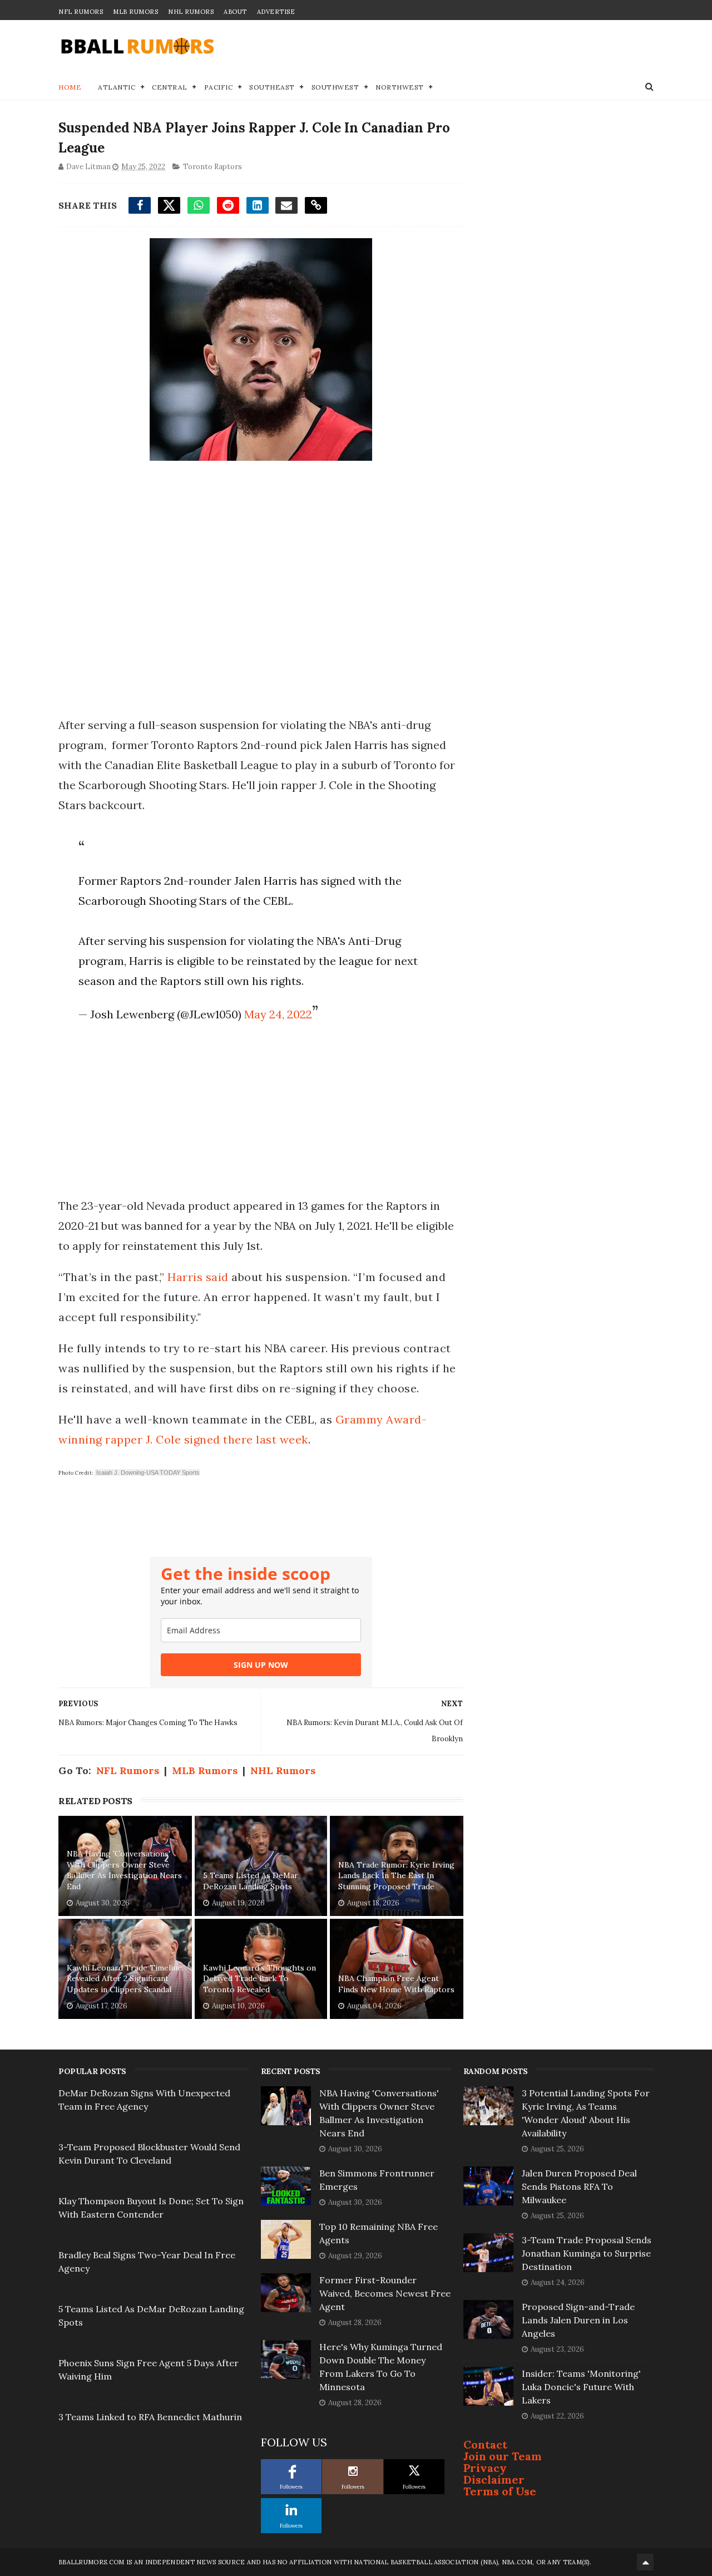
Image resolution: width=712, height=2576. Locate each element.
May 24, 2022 (278, 1014)
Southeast (272, 87)
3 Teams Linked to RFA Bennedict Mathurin (150, 2417)
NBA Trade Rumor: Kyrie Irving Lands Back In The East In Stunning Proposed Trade (396, 1876)
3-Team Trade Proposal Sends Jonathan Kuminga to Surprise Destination (587, 2253)
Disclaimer (494, 2479)
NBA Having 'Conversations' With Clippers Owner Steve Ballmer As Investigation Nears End (124, 1870)
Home (70, 87)
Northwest (400, 87)
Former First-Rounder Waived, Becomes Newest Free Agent (385, 2293)
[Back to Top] (645, 2562)
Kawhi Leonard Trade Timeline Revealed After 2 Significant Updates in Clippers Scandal (124, 1979)
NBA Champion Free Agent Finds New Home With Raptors (396, 1984)
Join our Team (503, 2456)
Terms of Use (500, 2491)
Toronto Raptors (212, 167)
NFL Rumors (81, 12)
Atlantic (117, 87)
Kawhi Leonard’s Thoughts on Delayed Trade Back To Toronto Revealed (259, 1979)
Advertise (276, 12)
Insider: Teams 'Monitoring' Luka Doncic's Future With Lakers (581, 2387)
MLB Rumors (135, 12)
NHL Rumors (191, 12)
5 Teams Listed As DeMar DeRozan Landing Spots (251, 1881)
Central (170, 87)
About (235, 12)
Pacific (219, 87)
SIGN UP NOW (261, 1665)
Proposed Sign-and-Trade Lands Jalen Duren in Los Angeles (578, 2320)
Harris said (198, 1277)
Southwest (335, 87)
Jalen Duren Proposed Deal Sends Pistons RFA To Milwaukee (579, 2186)
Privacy (485, 2468)
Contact (485, 2444)
